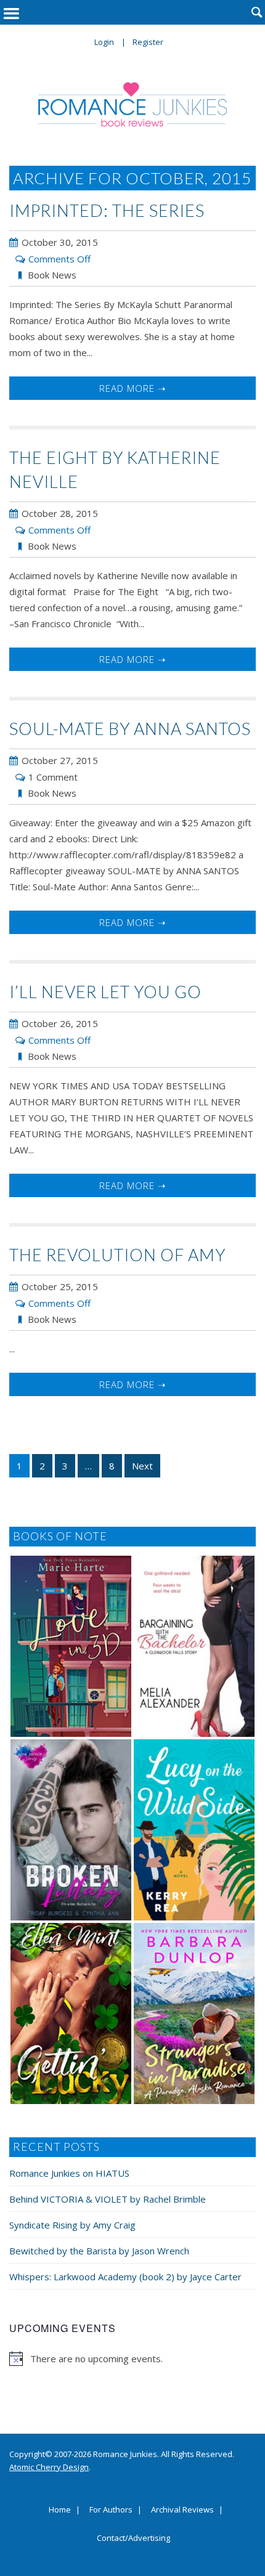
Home (60, 2510)
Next (142, 1466)
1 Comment (53, 777)
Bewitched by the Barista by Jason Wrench (99, 2251)
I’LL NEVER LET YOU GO (105, 992)
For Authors (111, 2510)
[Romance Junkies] (133, 104)
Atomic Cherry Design (49, 2467)
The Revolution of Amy (117, 1255)
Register (148, 42)
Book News (52, 275)
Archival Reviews (182, 2510)
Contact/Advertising (133, 2538)
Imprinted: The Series (107, 210)
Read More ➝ (133, 388)
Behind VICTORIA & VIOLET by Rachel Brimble (108, 2199)
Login (104, 42)
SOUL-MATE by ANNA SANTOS (130, 729)
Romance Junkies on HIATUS (69, 2173)
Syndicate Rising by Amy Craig (72, 2225)
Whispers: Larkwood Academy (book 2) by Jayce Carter (125, 2277)
